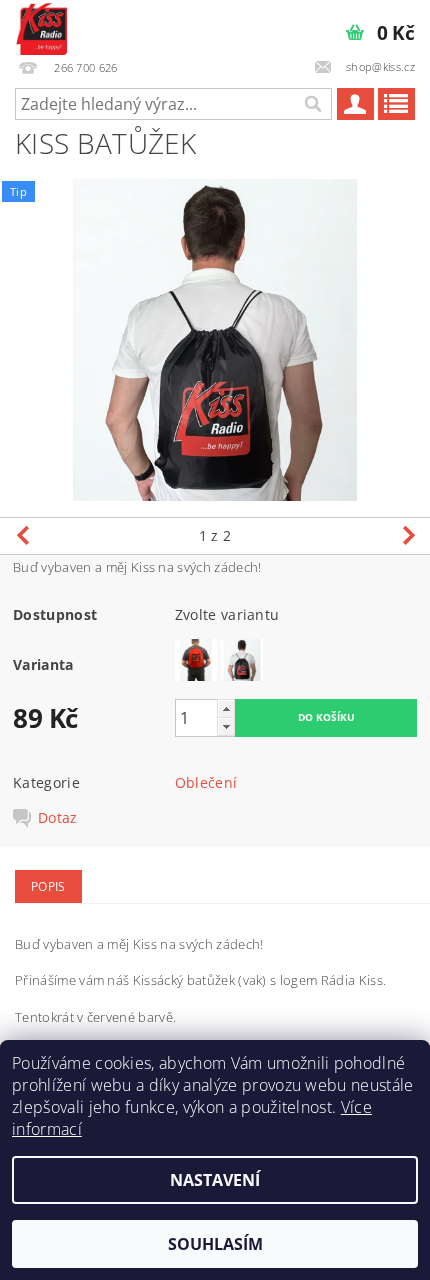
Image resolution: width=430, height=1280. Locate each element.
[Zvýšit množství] (226, 708)
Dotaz (58, 818)
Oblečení (206, 782)
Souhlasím (215, 1244)
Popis (48, 886)
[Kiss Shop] (41, 26)
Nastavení (215, 1180)
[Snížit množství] (226, 726)
